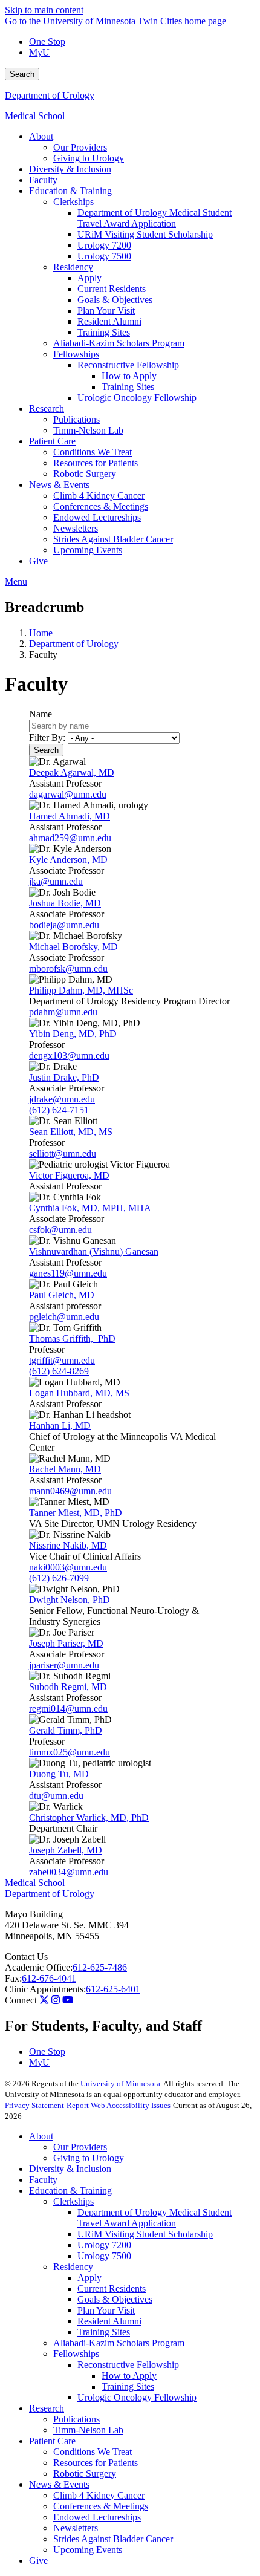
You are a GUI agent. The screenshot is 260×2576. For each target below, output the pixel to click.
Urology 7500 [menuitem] (104, 256)
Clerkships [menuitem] (73, 202)
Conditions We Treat (93, 2452)
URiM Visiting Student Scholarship (145, 2234)
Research (47, 2408)
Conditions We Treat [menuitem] (93, 452)
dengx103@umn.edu (69, 1055)
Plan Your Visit (106, 2310)
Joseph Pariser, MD (66, 1643)
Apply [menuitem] (89, 278)
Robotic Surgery (85, 2474)
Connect (21, 2000)
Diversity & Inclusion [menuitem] (70, 169)
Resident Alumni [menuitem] (109, 321)
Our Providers (80, 2147)
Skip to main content (44, 10)
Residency (73, 2267)
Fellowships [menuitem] (76, 354)
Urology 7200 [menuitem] (104, 245)
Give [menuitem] (38, 561)
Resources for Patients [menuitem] (96, 463)
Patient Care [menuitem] (52, 441)
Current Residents (112, 2288)
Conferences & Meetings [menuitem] (101, 506)
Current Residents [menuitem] (112, 289)
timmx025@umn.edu (70, 1752)
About (41, 2136)
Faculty (43, 2180)
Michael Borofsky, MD (73, 947)
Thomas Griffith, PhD (72, 1338)
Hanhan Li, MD (60, 1426)
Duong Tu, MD (59, 1774)
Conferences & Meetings (101, 2506)
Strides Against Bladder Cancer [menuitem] (113, 539)
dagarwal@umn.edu (68, 794)
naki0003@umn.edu (68, 1567)
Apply (89, 2278)
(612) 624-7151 (59, 1110)
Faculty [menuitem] (43, 180)
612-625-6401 (113, 1989)
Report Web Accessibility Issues (119, 2105)
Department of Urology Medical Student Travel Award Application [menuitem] (154, 218)
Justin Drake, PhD (64, 1077)
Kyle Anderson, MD (68, 860)
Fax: (13, 1978)
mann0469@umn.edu (70, 1491)
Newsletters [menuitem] (76, 528)
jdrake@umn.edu (62, 1099)
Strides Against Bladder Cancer (113, 2539)
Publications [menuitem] (76, 419)
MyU (39, 52)
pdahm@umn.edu (63, 1012)
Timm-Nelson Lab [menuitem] (88, 430)
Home (41, 633)
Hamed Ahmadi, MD (70, 816)
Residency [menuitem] (73, 267)
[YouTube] (68, 2000)
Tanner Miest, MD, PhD (76, 1513)
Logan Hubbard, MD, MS (79, 1393)
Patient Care (52, 2441)
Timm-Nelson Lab (88, 2430)
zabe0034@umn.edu (69, 1872)
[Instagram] (56, 2000)
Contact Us (26, 1956)
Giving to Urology (89, 2158)
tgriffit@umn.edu (62, 1360)
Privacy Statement (34, 2105)
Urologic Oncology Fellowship (137, 2397)
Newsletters (76, 2528)
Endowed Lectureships (97, 2517)
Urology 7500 (104, 2256)
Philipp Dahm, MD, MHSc (81, 990)
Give (38, 2561)
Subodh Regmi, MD (68, 1687)
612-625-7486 (100, 1967)
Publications (76, 2419)
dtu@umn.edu (56, 1796)
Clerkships (73, 2201)
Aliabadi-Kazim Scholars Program (119, 2343)
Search (22, 74)
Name (41, 714)
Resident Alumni (109, 2321)
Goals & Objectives (115, 2299)
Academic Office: (39, 1967)
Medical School (35, 116)
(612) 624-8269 (59, 1371)
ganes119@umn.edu (68, 1273)
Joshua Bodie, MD (65, 903)
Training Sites (104, 2332)
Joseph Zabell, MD (66, 1850)
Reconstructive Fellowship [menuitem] (128, 365)
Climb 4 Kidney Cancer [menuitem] (99, 496)
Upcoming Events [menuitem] (88, 550)
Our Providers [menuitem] (80, 147)
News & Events (59, 2484)
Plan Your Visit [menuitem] (106, 311)
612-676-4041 (49, 1978)
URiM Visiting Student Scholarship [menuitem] (145, 234)
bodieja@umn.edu (64, 925)
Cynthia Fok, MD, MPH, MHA (90, 1208)
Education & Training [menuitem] (70, 191)
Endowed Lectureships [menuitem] (97, 517)
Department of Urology (50, 95)
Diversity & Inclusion (70, 2169)
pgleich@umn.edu (64, 1317)
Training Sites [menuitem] (104, 332)
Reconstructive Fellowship (128, 2365)
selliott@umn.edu (63, 1153)
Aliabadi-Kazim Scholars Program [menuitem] (119, 343)
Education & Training (70, 2191)
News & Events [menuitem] (59, 485)
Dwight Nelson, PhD (70, 1600)
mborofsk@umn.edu (68, 968)
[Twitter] (44, 2000)
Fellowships (76, 2354)
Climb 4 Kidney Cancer (99, 2495)
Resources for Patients (96, 2463)
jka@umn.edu (56, 881)
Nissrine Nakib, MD (68, 1545)
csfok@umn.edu (60, 1230)
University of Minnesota (120, 2083)
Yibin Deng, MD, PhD (73, 1034)
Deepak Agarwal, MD (72, 772)
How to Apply (129, 2376)
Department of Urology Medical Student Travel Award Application (154, 2218)
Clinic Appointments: (45, 1989)
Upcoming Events (88, 2550)
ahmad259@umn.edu (70, 838)
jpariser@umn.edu (64, 1665)
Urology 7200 (104, 2245)
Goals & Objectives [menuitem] (115, 300)
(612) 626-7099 (59, 1578)
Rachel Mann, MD (65, 1469)
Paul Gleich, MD (62, 1295)
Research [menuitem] (47, 408)
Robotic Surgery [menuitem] (85, 474)
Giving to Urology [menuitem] (89, 158)
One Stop (47, 41)
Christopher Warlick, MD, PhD (89, 1817)
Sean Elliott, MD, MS (71, 1132)
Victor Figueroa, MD (69, 1175)
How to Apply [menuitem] (129, 376)
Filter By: (47, 737)
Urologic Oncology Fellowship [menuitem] (137, 398)
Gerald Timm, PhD (66, 1730)
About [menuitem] (41, 136)
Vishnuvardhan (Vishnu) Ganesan (94, 1251)
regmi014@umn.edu (68, 1709)
